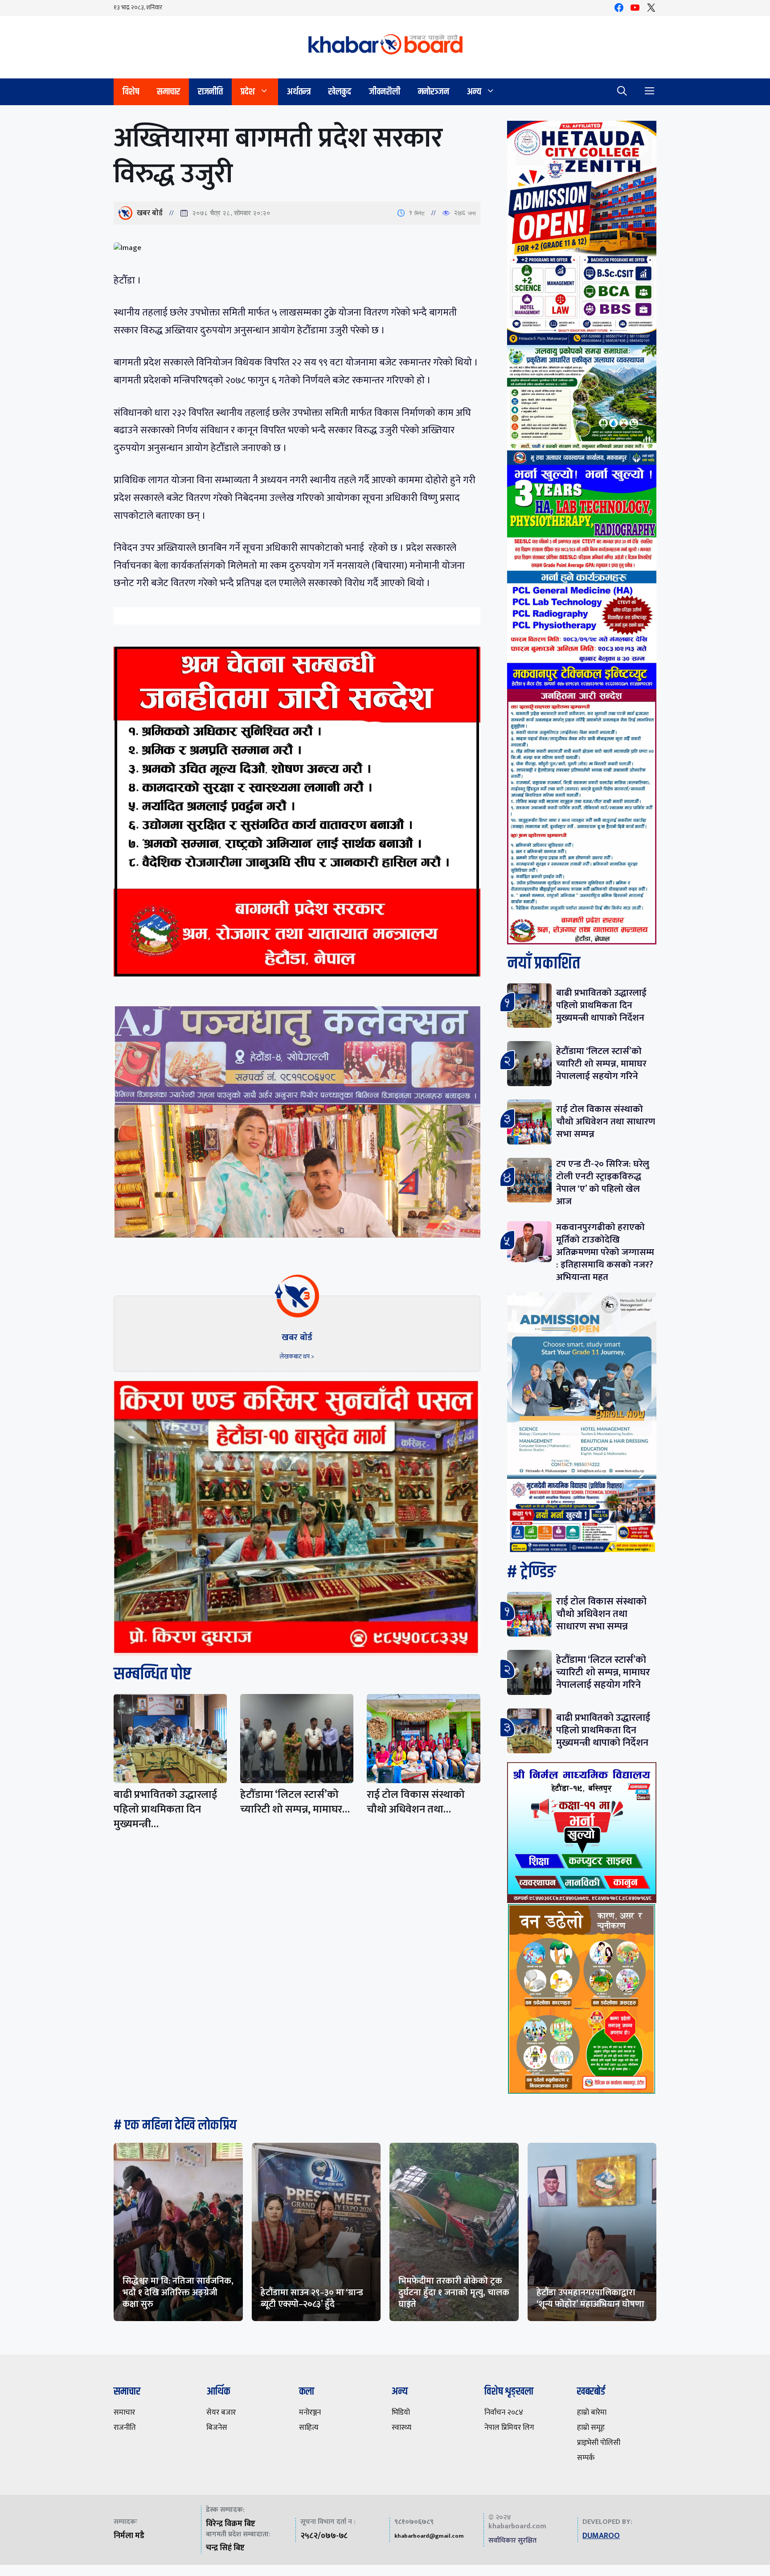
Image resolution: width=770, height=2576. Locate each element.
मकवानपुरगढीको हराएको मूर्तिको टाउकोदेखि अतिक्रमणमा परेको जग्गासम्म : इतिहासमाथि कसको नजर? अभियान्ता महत (605, 1252)
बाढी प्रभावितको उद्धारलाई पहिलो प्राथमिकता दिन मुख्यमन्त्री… (165, 1809)
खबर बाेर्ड (150, 213)
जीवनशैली (385, 92)
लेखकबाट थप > (297, 1356)
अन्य (474, 92)
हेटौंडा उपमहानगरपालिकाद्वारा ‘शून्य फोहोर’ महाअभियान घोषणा (590, 2298)
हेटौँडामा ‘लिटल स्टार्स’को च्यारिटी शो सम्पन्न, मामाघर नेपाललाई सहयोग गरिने (601, 1064)
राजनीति (210, 92)
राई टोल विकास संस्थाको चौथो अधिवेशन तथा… (416, 1802)
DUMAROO (601, 2536)
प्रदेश (248, 92)
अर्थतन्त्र (299, 92)
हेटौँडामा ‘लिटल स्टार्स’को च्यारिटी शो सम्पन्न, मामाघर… (295, 1802)
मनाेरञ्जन (434, 92)
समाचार (168, 92)
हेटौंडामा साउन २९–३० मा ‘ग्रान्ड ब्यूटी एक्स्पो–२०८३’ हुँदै (312, 2298)
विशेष (131, 92)
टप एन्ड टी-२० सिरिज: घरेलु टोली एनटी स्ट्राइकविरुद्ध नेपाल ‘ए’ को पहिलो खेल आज (603, 1183)
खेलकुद (340, 92)
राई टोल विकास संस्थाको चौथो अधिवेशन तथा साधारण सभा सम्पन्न (606, 1122)
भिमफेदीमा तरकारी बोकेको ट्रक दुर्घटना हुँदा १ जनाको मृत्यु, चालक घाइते (454, 2293)
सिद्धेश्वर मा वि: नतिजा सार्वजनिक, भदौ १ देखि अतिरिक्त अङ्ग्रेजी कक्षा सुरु (178, 2293)
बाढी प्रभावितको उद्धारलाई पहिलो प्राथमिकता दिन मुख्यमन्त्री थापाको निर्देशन (601, 1005)
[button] (622, 92)
